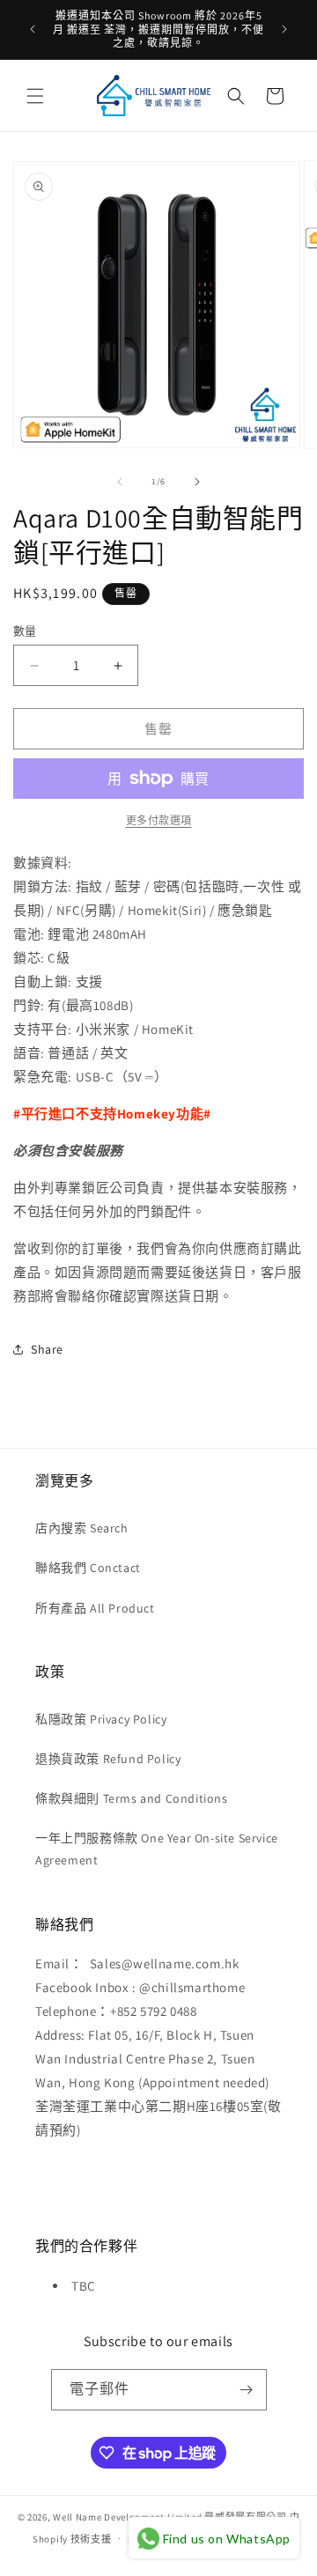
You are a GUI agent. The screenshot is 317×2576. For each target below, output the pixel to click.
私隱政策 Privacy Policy (101, 1719)
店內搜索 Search (82, 1528)
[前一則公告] (33, 29)
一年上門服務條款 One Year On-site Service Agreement (157, 1849)
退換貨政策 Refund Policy (108, 1759)
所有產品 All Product (95, 1608)
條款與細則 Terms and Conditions (132, 1798)
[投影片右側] (197, 482)
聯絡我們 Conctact (88, 1568)
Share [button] (47, 1349)
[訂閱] (247, 2390)
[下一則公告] (284, 29)
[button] (35, 96)
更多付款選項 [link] (159, 820)
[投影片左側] (120, 482)
